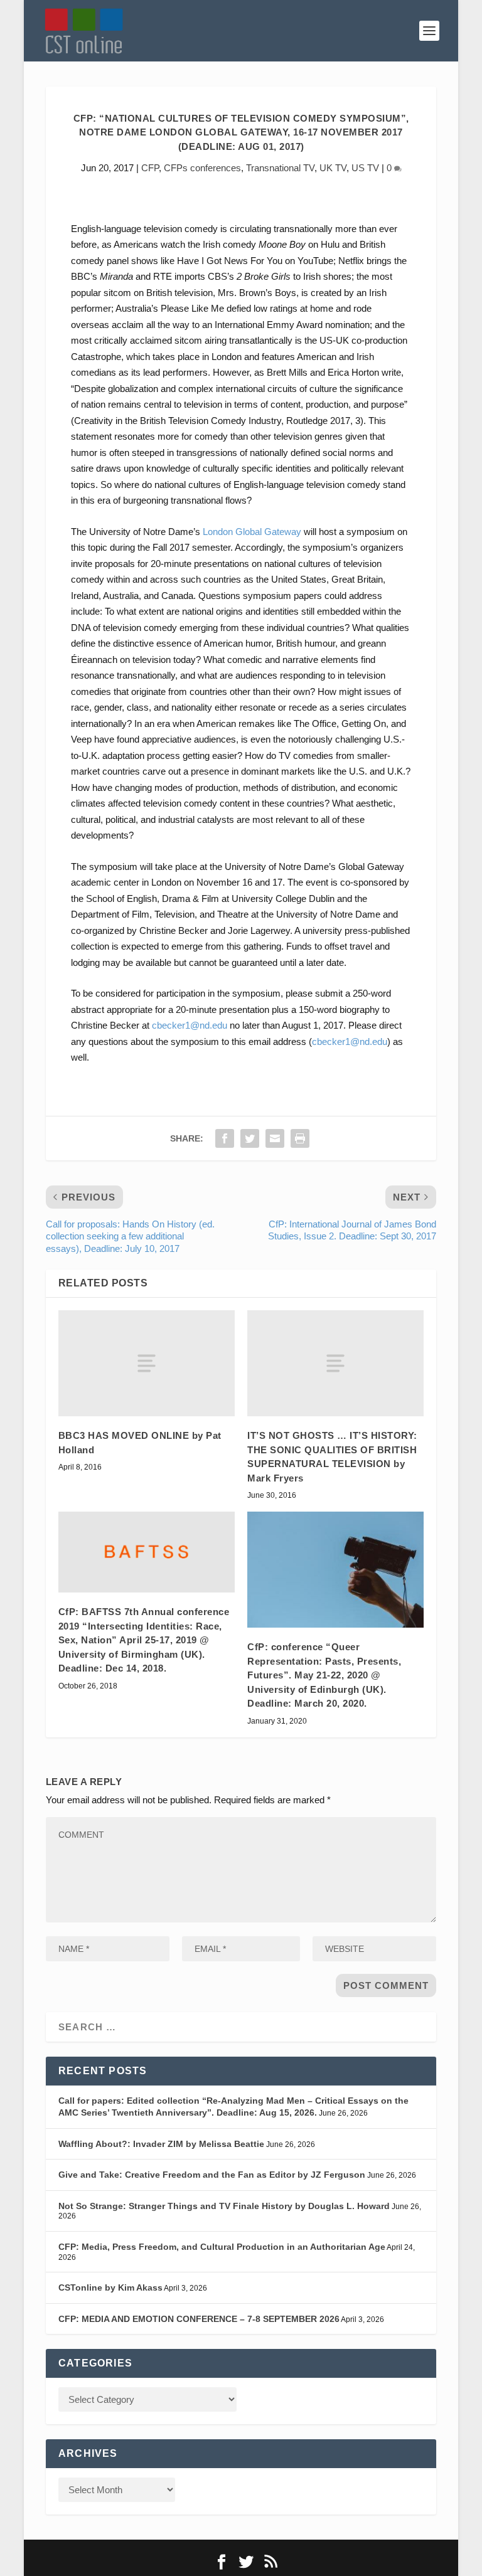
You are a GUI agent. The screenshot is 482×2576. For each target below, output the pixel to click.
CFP (150, 168)
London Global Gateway (252, 532)
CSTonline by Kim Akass (110, 2287)
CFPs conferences (202, 168)
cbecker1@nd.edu (190, 1025)
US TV (365, 168)
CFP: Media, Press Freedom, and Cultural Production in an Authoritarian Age (222, 2247)
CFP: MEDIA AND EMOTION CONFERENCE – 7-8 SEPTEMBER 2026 (199, 2319)
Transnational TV (280, 168)
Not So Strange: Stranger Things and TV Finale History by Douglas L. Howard (224, 2206)
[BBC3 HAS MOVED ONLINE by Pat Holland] (147, 1363)
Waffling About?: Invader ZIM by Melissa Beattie (161, 2144)
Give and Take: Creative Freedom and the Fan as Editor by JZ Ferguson (212, 2175)
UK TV (333, 168)
